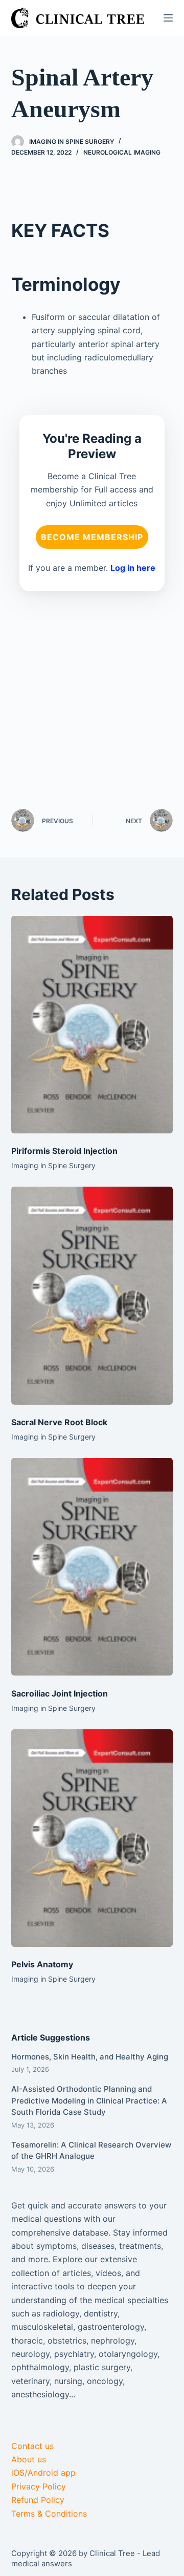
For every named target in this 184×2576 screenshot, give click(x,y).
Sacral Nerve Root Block (59, 1422)
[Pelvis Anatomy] (92, 1838)
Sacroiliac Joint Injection (60, 1693)
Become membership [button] (92, 537)
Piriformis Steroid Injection (64, 1151)
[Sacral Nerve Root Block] (92, 1295)
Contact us (32, 2446)
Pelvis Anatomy (42, 1964)
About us (29, 2459)
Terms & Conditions (49, 2514)
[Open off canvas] (168, 18)
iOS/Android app (43, 2473)
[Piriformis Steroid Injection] (92, 1025)
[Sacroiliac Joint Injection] (92, 1567)
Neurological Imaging (122, 152)
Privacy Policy (39, 2486)
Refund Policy (38, 2500)
